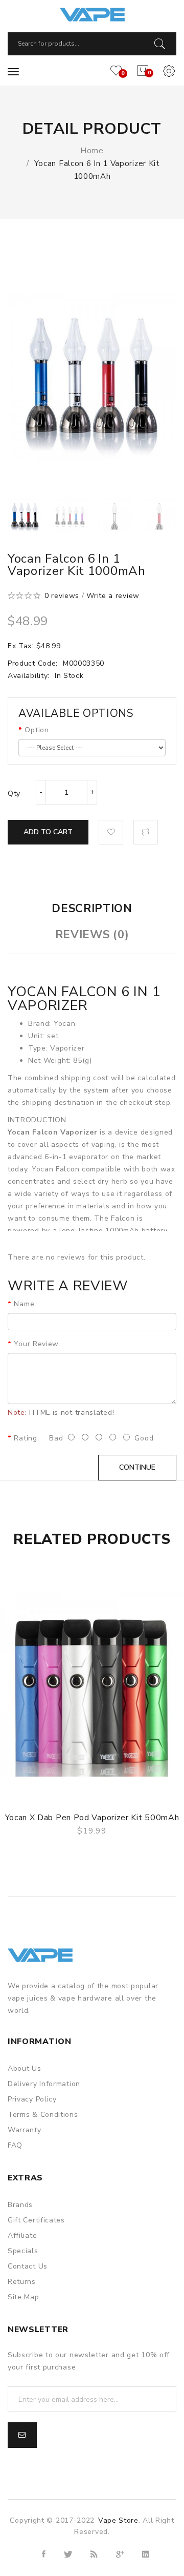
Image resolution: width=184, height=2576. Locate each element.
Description (92, 909)
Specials (23, 2251)
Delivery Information (44, 2084)
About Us (25, 2068)
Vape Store (118, 2520)
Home (92, 151)
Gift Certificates (36, 2220)
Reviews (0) (92, 935)
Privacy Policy (32, 2099)
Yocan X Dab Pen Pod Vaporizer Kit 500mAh (92, 1818)
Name (24, 1304)
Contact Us (28, 2266)
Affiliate (22, 2235)
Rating (25, 1438)
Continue (137, 1467)
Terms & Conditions (43, 2115)
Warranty (25, 2130)
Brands (20, 2205)
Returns (22, 2282)
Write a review (113, 596)
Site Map (24, 2297)
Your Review (36, 1344)
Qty (14, 794)
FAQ (15, 2145)
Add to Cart (48, 832)
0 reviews (62, 596)
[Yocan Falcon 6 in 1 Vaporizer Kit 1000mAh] (25, 515)
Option (37, 730)
